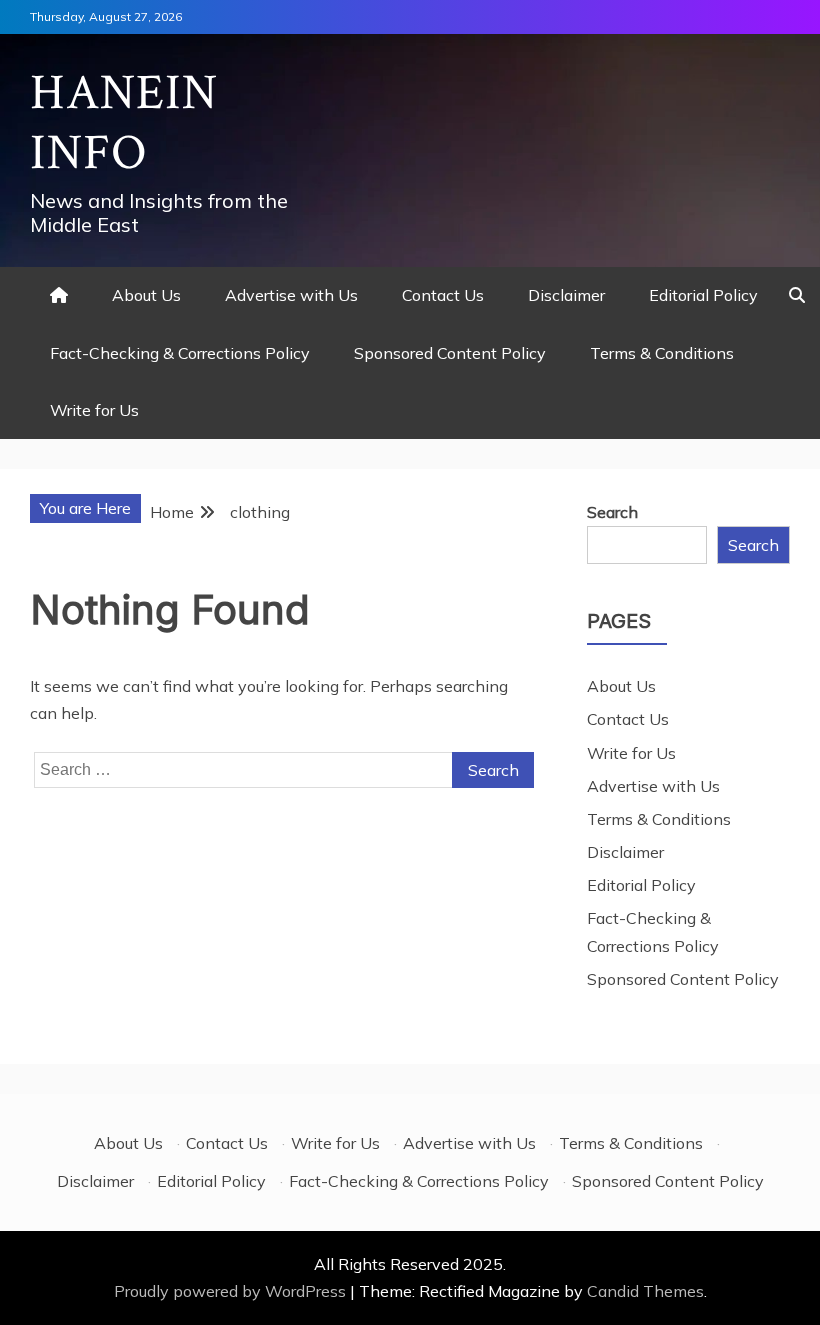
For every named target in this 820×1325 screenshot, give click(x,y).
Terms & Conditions (662, 353)
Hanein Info (124, 123)
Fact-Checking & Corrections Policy (180, 353)
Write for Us (94, 410)
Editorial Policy (703, 295)
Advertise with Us (291, 295)
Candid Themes (645, 1291)
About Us (146, 295)
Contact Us (443, 295)
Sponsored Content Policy (450, 353)
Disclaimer (566, 295)
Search (612, 512)
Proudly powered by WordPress (232, 1291)
